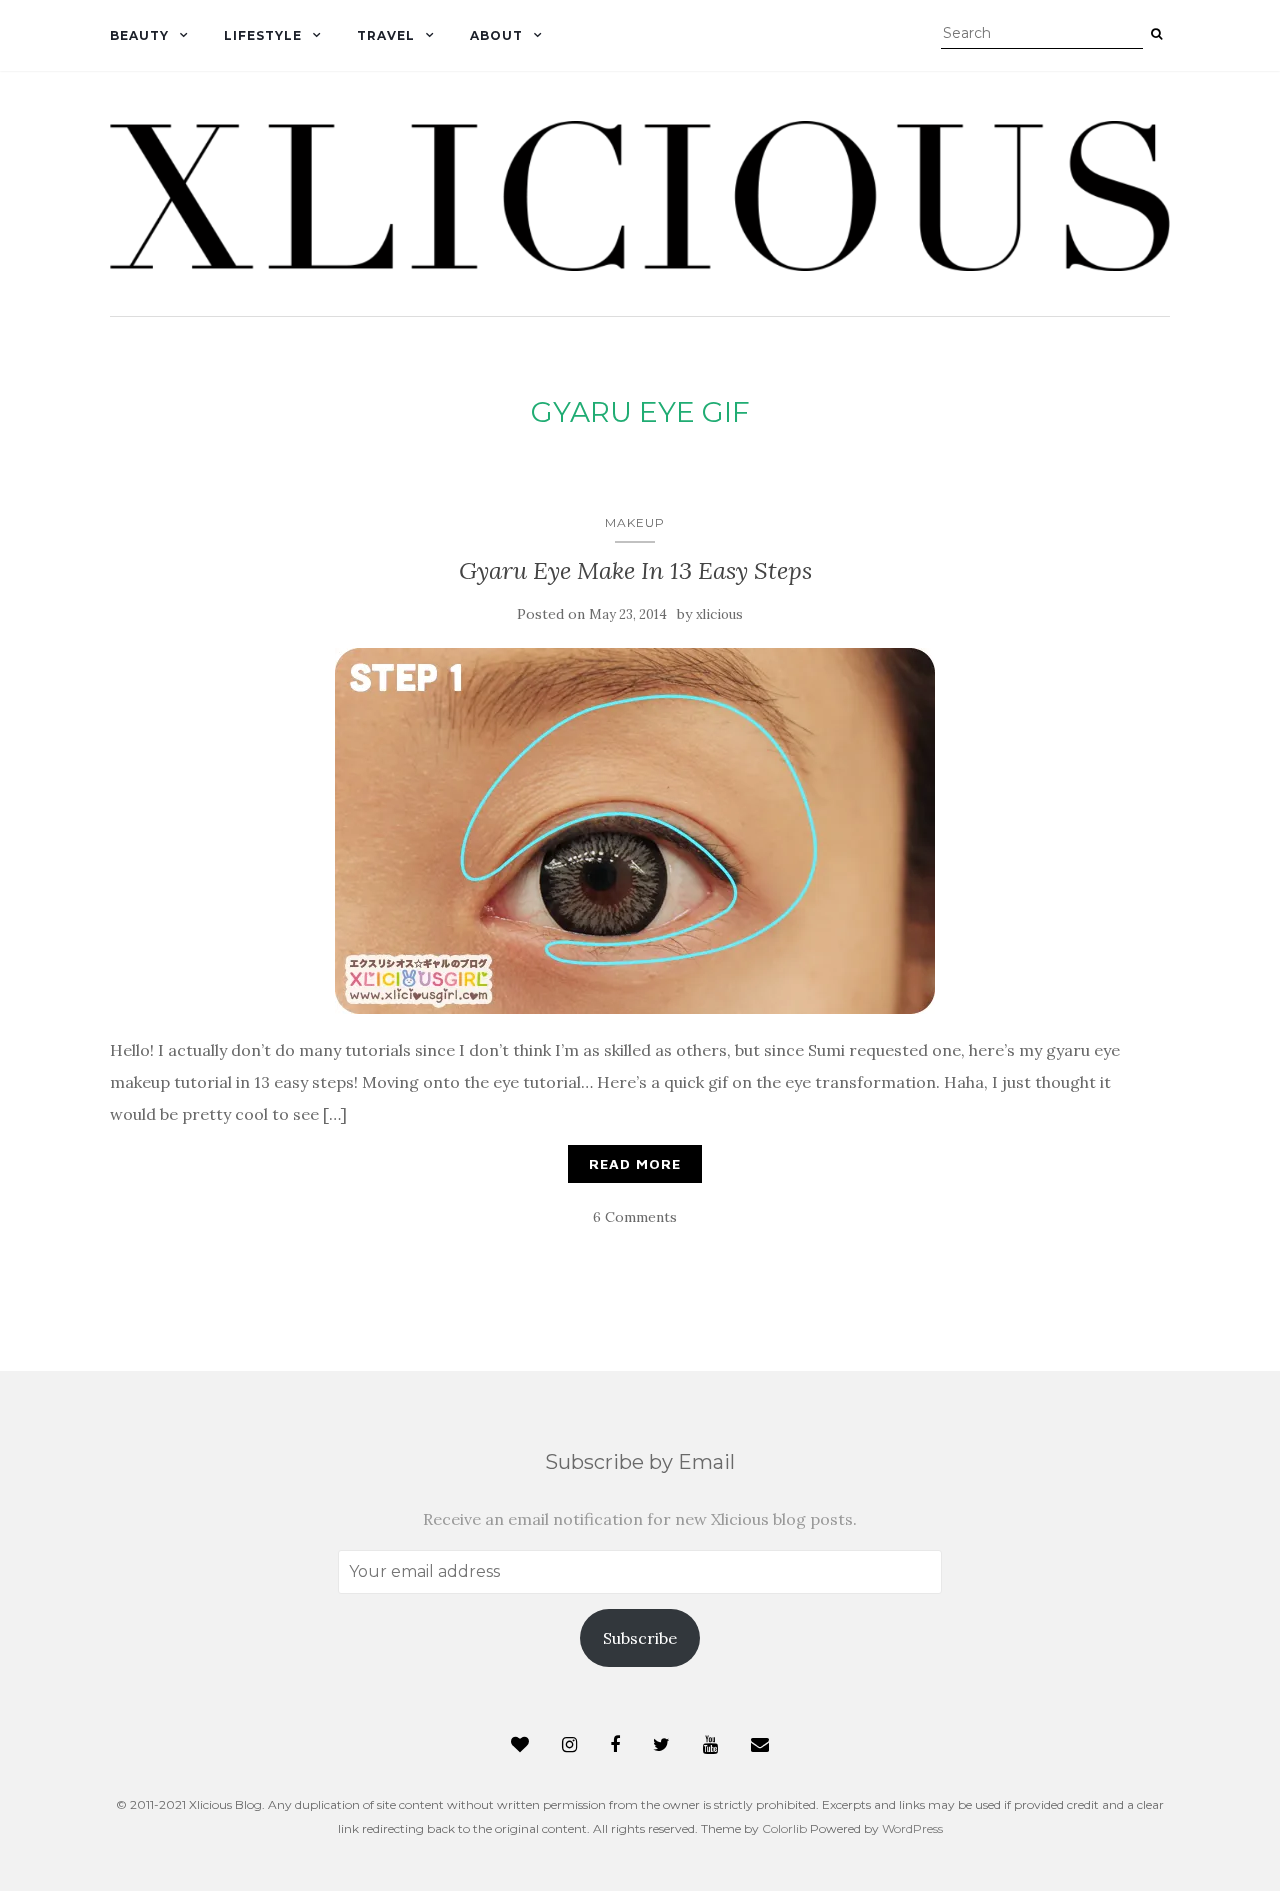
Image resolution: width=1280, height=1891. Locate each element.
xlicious (719, 614)
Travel (386, 35)
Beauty (139, 35)
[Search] (1156, 34)
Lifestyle (263, 35)
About (496, 35)
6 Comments (635, 1217)
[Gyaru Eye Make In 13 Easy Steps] (635, 831)
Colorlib (784, 1828)
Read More (635, 1163)
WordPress (912, 1828)
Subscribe (640, 1638)
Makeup (635, 522)
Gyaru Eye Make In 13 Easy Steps (635, 570)
